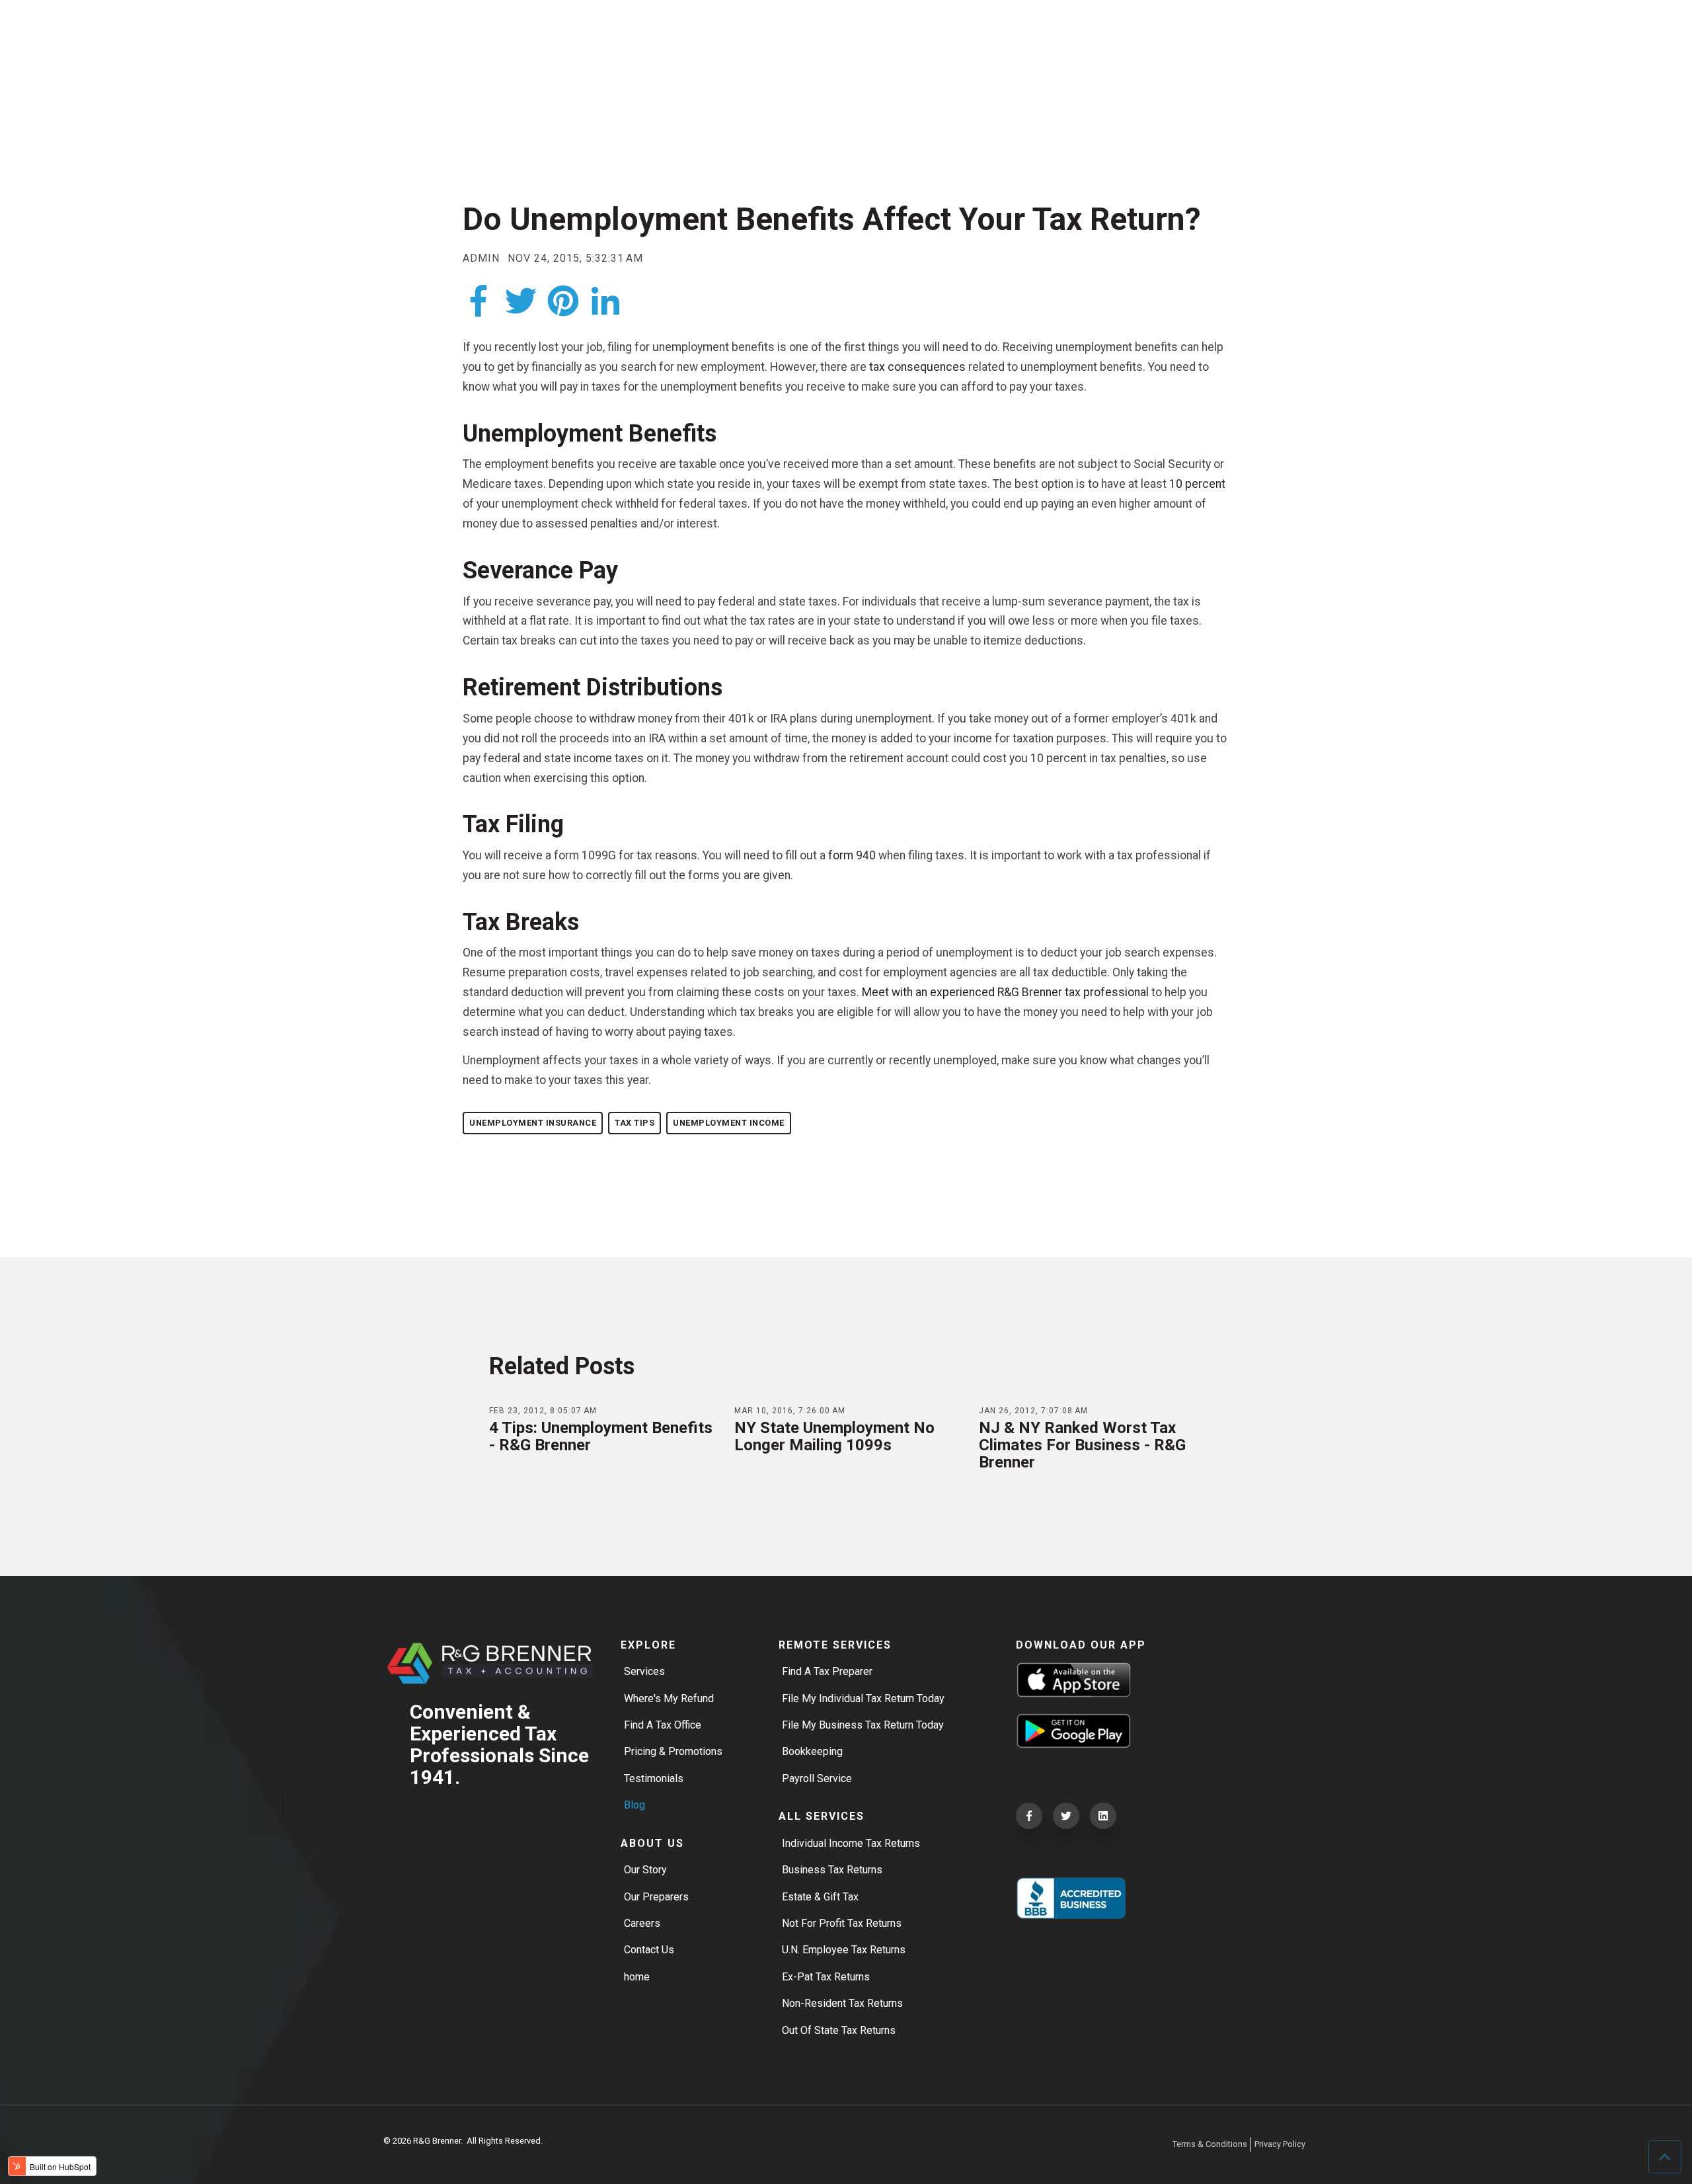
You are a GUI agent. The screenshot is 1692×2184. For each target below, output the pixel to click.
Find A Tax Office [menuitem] (663, 1725)
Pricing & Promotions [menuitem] (673, 1751)
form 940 (852, 855)
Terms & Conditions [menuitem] (1210, 2144)
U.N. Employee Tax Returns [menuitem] (844, 1950)
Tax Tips (634, 1123)
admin (481, 258)
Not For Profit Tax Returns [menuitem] (842, 1923)
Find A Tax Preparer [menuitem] (827, 1671)
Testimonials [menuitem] (654, 1778)
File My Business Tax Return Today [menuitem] (863, 1725)
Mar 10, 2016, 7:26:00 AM (790, 1411)
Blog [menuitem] (634, 1805)
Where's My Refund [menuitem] (669, 1698)
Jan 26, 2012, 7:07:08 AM (1033, 1411)
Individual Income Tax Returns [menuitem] (851, 1843)
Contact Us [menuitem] (649, 1950)
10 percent (1197, 484)
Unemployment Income (729, 1123)
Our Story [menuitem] (645, 1870)
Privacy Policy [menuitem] (1280, 2144)
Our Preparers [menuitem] (656, 1897)
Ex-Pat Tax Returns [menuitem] (826, 1977)
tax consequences (917, 367)
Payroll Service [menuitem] (817, 1778)
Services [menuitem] (644, 1671)
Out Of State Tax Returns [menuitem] (839, 2030)
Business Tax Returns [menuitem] (832, 1870)
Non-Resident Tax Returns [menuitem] (842, 2003)
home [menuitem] (637, 1977)
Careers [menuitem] (642, 1923)
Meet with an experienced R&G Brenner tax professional (1004, 992)
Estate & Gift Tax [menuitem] (820, 1897)
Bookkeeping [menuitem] (812, 1751)
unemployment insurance (533, 1123)
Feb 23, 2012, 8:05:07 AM (543, 1411)
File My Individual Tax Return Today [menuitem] (863, 1698)
